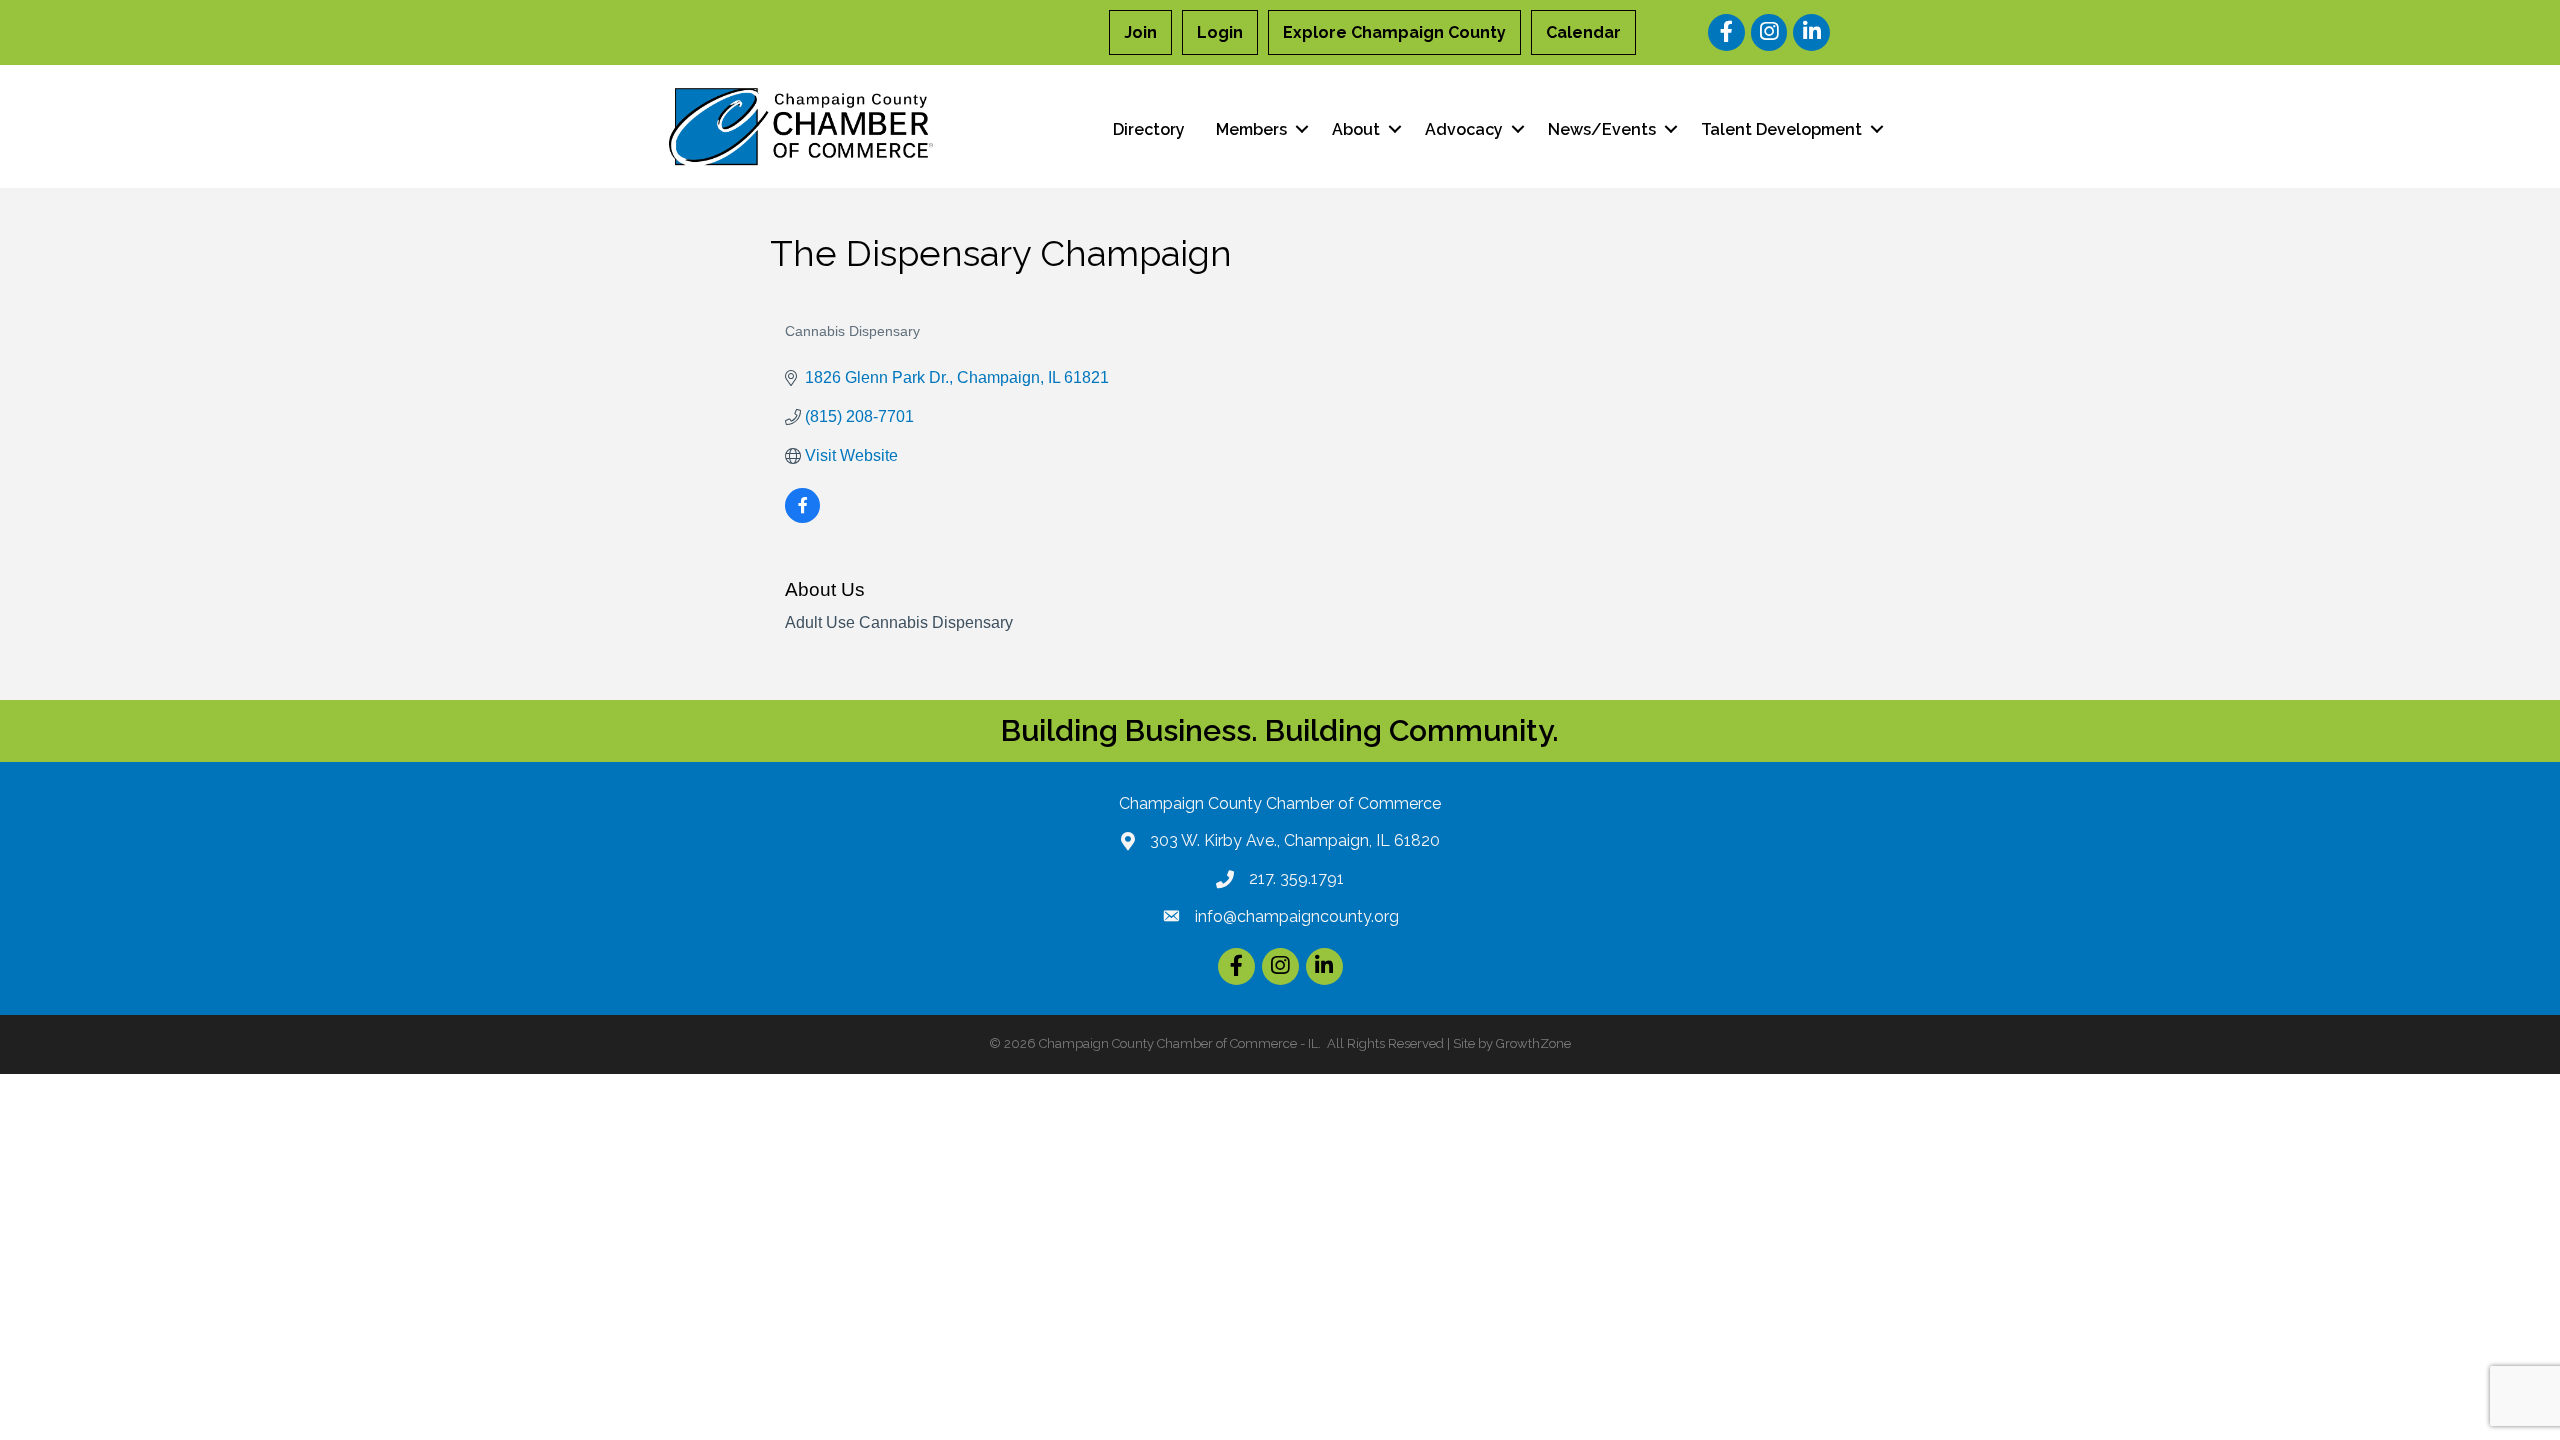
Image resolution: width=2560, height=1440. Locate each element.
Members (1251, 129)
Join (1140, 32)
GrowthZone (1533, 1043)
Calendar (1583, 32)
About (1356, 129)
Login (1220, 32)
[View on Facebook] (802, 517)
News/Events (1602, 129)
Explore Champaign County (1394, 32)
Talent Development (1781, 129)
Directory (1149, 129)
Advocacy (1464, 129)
